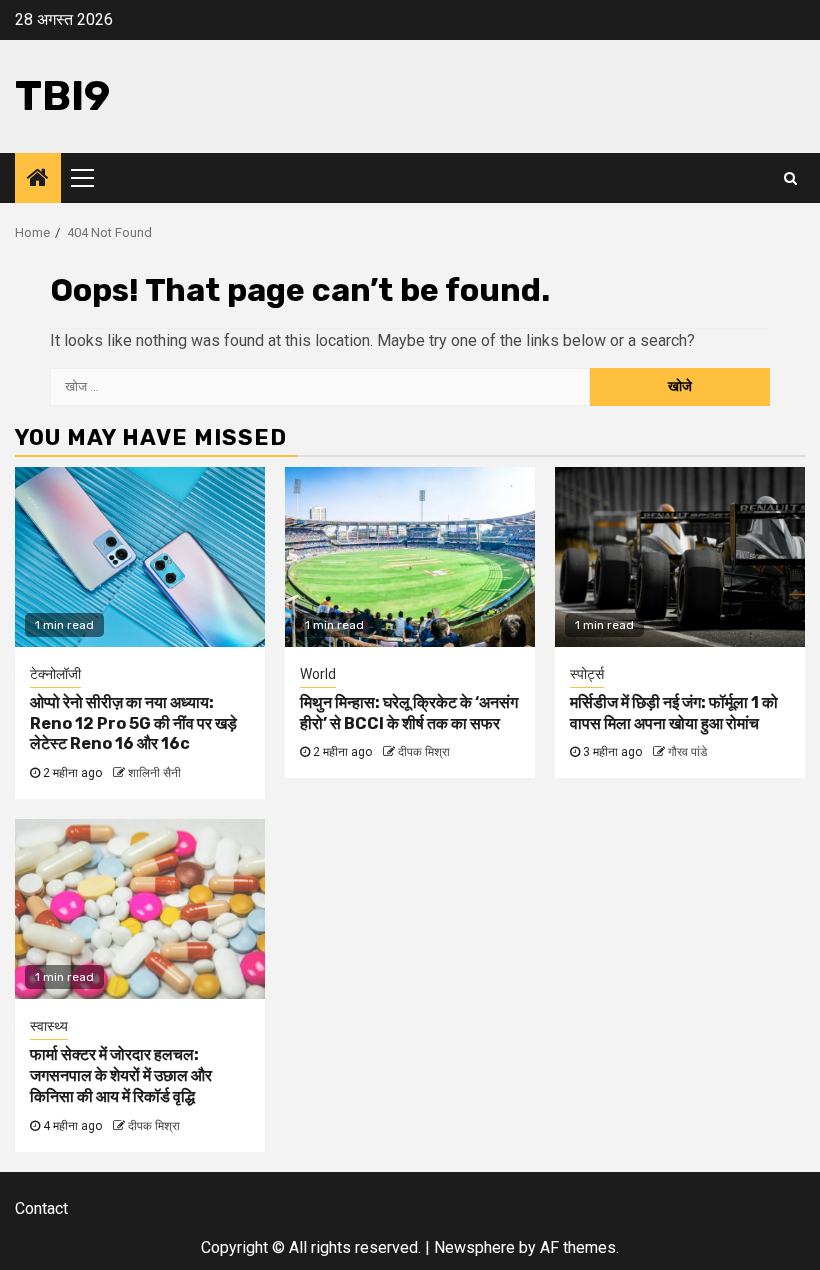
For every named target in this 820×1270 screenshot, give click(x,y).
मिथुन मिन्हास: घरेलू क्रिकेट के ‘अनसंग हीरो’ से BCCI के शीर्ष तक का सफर (409, 713)
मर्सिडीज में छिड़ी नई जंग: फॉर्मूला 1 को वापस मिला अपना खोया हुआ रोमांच (674, 713)
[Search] (790, 178)
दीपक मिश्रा (424, 752)
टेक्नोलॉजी (55, 674)
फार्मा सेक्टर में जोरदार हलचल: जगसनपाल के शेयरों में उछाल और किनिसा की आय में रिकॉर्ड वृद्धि (121, 1075)
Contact (41, 1208)
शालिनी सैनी (154, 773)
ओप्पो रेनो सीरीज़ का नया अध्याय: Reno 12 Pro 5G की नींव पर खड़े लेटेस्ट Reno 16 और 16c (133, 723)
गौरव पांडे (687, 752)
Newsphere (474, 1247)
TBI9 (62, 96)
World (318, 674)
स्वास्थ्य (49, 1026)
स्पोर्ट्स (587, 674)
